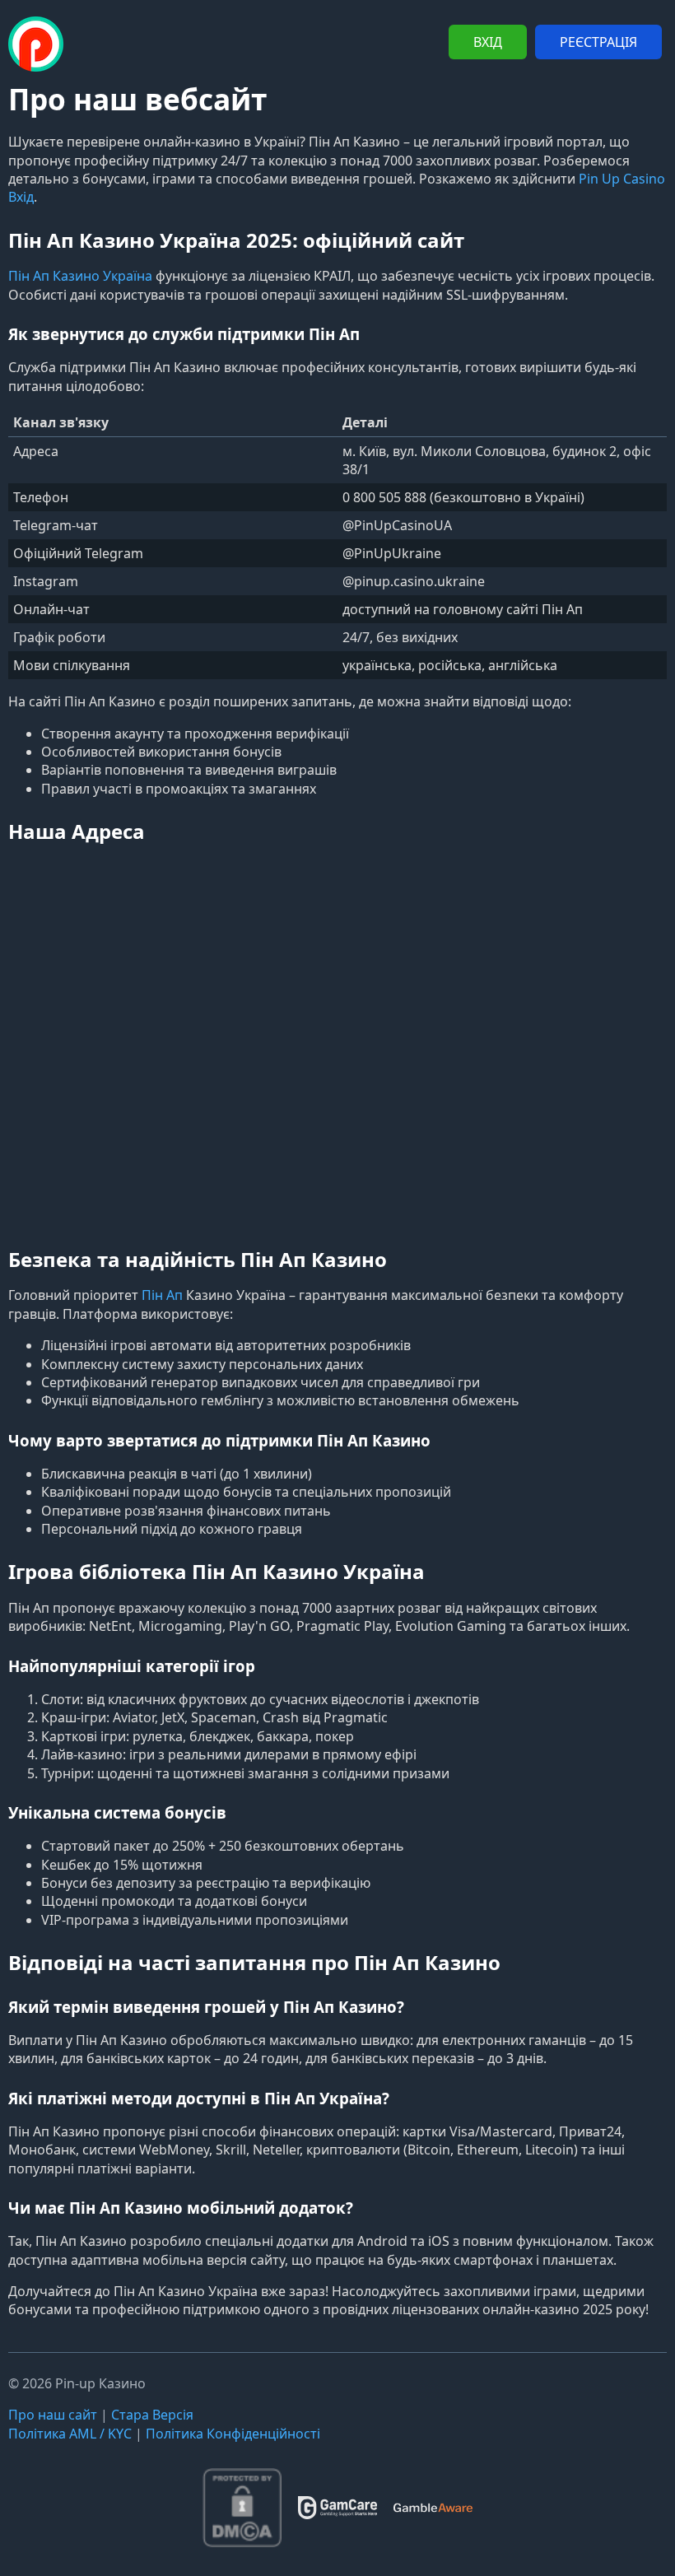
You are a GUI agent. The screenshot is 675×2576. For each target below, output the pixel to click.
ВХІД (488, 42)
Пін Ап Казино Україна (80, 276)
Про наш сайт (53, 2415)
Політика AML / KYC (70, 2434)
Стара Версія (152, 2415)
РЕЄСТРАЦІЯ (598, 42)
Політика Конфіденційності (233, 2434)
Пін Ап (162, 1295)
